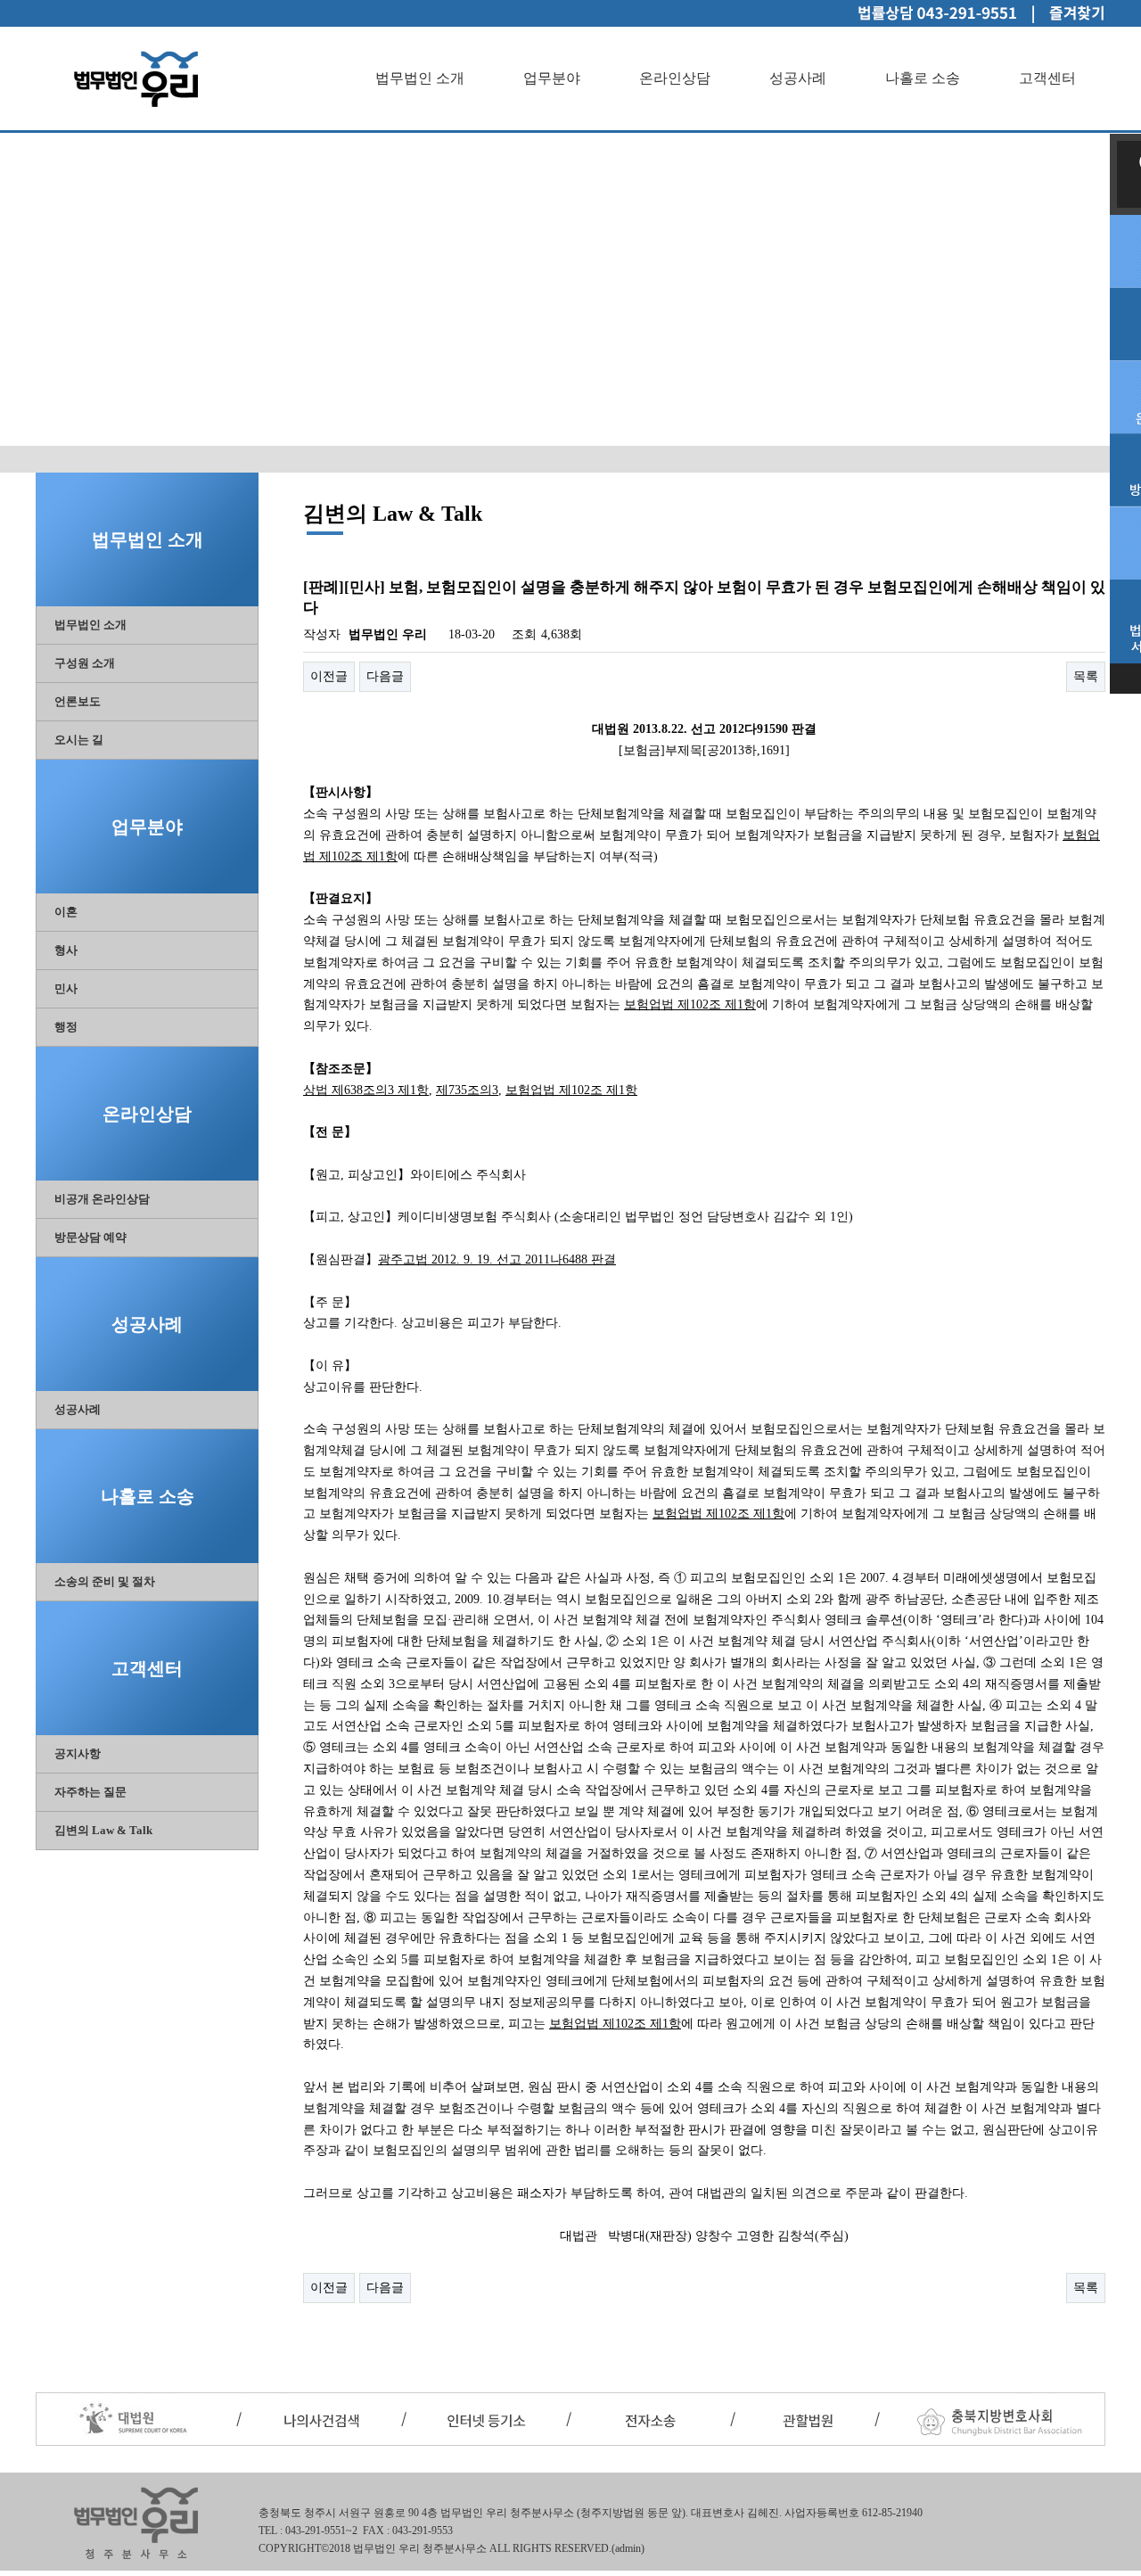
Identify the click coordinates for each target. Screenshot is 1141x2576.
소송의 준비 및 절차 (105, 1581)
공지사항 (78, 1753)
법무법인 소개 (420, 78)
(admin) (628, 2548)
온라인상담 (675, 78)
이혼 (66, 912)
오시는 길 (79, 740)
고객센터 (1047, 78)
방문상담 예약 (90, 1237)
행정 (66, 1027)
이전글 (329, 676)
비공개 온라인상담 (102, 1199)
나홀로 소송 (923, 78)
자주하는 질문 (90, 1792)
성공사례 (798, 78)
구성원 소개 (85, 663)
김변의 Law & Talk (103, 1830)
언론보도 (78, 701)
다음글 (385, 676)
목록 (1086, 676)
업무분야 (552, 78)
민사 (66, 988)
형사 (66, 950)
